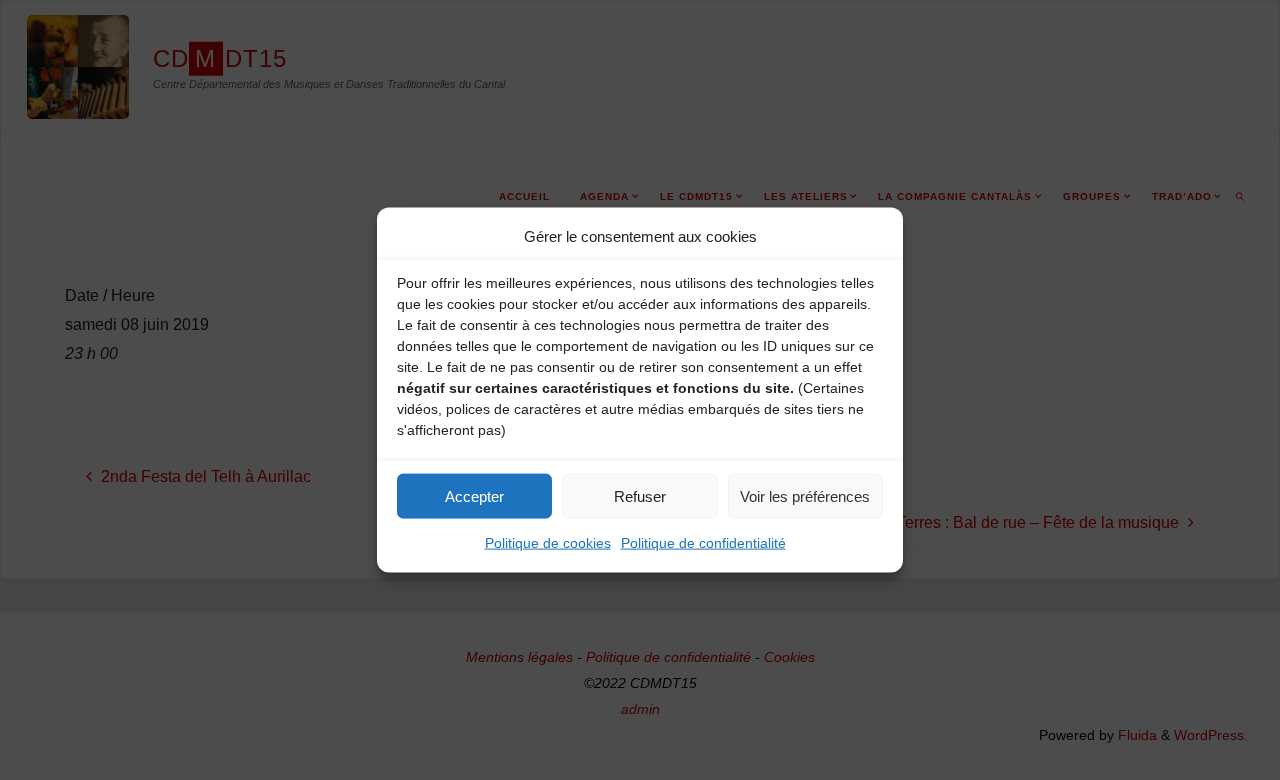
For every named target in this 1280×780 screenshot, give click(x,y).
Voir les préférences (805, 495)
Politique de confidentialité (703, 543)
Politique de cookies (548, 543)
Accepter (474, 495)
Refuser (640, 495)
